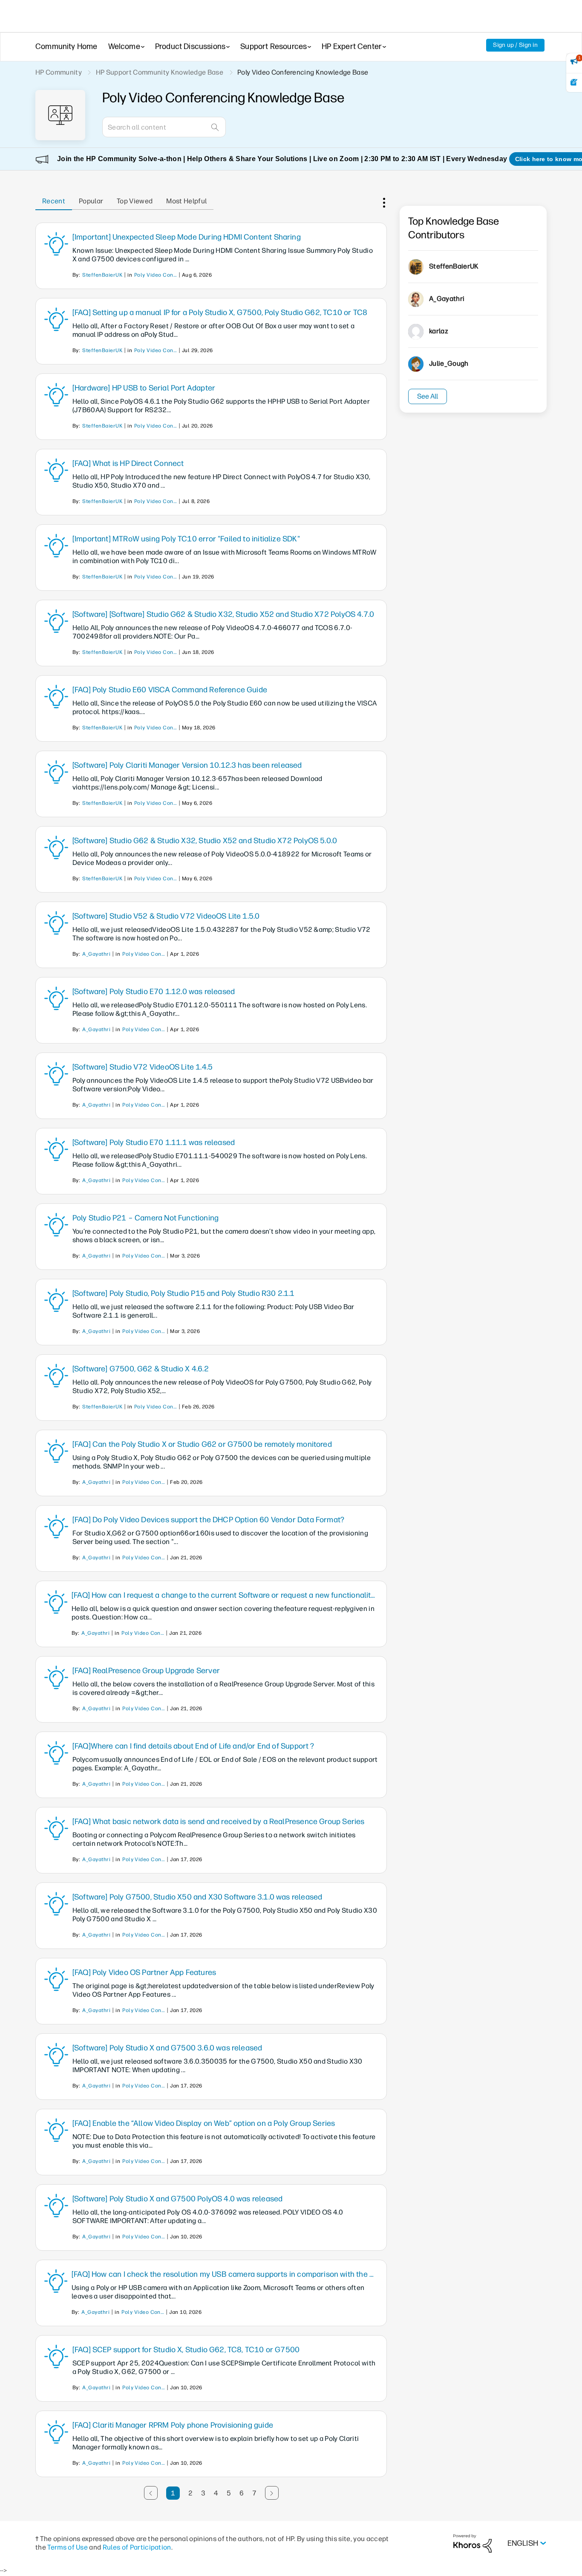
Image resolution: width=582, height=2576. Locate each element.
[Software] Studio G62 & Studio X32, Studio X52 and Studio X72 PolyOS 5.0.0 (205, 841)
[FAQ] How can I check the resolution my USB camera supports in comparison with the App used (225, 2274)
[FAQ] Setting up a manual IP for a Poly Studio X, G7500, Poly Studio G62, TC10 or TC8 (220, 312)
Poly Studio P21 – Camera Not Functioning (145, 1218)
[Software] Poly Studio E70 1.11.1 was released (154, 1142)
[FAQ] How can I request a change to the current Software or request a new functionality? (225, 1595)
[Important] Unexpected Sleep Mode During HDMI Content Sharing (187, 237)
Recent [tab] (54, 201)
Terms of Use (68, 2547)
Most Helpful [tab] (186, 201)
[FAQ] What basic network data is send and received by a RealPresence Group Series (219, 1821)
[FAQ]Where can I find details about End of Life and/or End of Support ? (193, 1746)
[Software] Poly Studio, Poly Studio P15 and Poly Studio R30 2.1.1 (184, 1293)
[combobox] (164, 127)
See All (428, 396)
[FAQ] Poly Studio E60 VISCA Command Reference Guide (170, 690)
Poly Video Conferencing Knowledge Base (156, 275)
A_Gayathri (96, 954)
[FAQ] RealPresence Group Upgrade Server (146, 1671)
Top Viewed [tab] (135, 201)
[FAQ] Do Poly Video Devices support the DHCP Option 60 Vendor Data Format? (208, 1520)
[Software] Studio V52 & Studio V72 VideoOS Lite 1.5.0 (166, 916)
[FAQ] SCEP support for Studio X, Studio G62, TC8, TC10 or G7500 (186, 2350)
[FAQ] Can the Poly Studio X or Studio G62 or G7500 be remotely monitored (202, 1444)
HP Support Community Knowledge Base (160, 72)
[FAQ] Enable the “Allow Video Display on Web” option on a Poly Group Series (204, 2123)
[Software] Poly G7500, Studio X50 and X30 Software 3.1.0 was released (197, 1897)
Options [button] (383, 201)
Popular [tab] (91, 201)
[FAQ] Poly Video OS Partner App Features (144, 1972)
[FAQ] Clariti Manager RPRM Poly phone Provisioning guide (173, 2425)
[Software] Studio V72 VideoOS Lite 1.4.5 (143, 1067)
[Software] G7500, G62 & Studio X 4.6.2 (141, 1369)
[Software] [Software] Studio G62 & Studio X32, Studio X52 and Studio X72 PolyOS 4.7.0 (223, 614)
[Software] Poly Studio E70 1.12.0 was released (154, 992)
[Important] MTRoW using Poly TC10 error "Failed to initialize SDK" (186, 539)
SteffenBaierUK (102, 275)
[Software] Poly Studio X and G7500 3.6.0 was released (167, 2048)
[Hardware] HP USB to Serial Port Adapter (144, 388)
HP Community (59, 72)
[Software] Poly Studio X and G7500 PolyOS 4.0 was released (177, 2199)
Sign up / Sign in (515, 45)
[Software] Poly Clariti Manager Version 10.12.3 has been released (187, 765)
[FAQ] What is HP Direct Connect (128, 463)
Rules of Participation (137, 2547)
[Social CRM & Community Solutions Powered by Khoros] (473, 2543)
